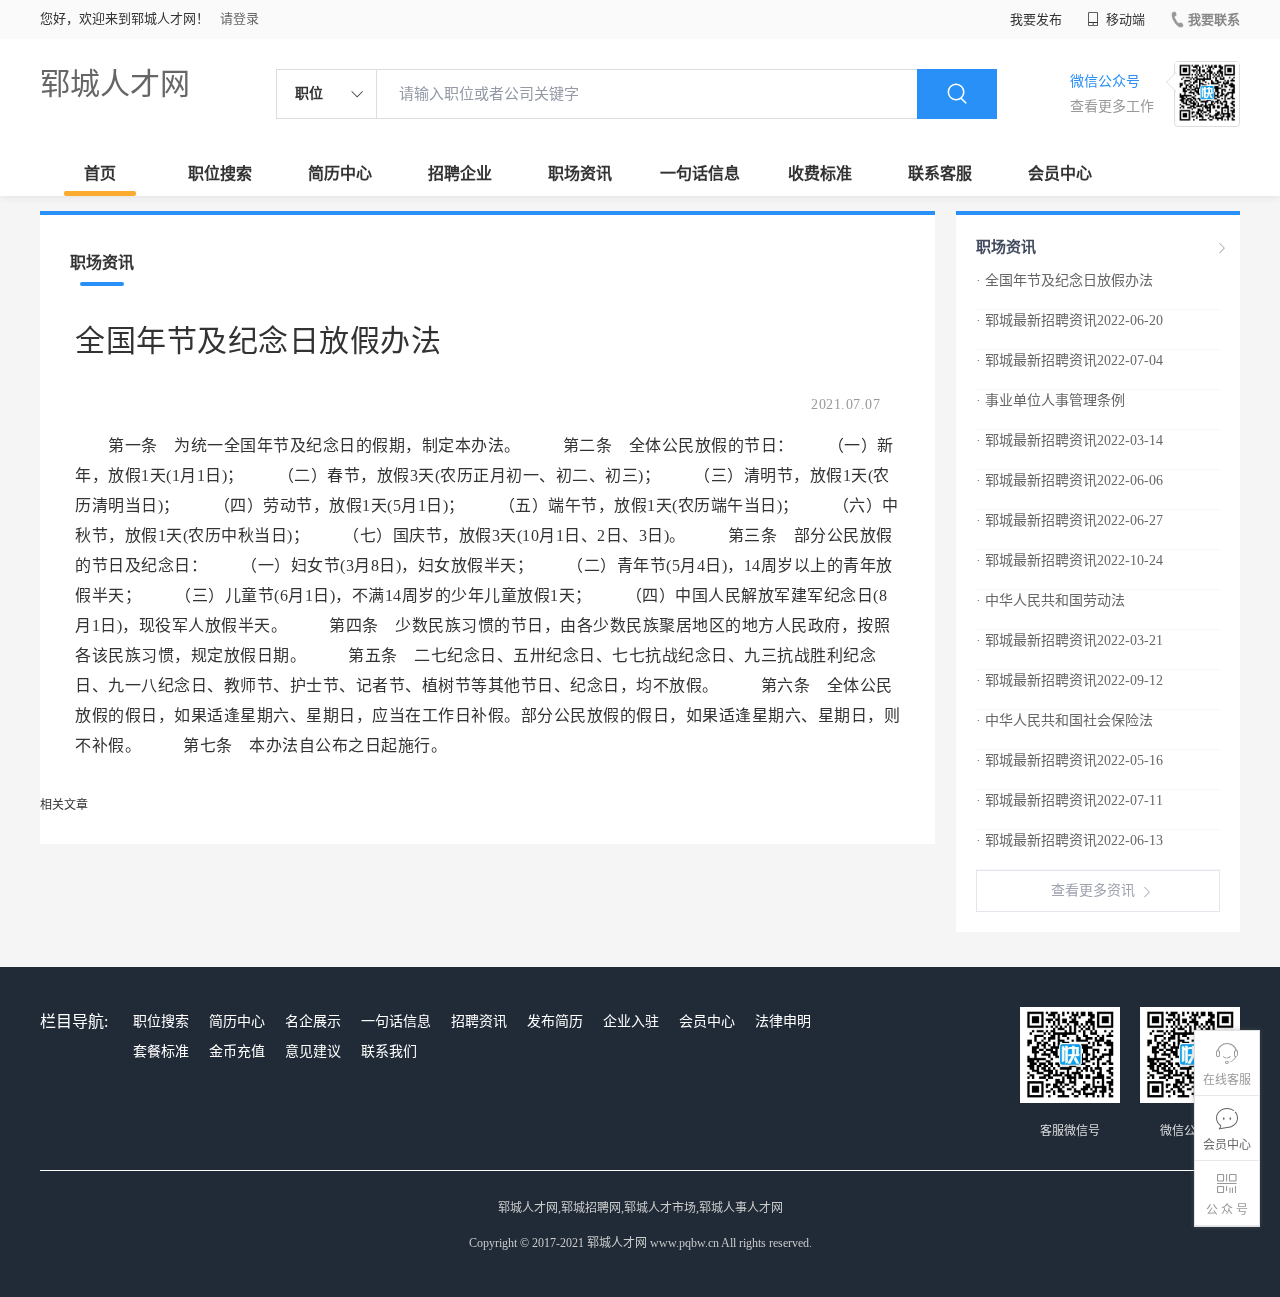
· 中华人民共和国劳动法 (1050, 600)
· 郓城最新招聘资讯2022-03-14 (1069, 440)
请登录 (239, 18)
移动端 (1124, 19)
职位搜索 (220, 173)
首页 (100, 173)
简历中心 (340, 173)
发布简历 (555, 1021)
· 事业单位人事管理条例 (1050, 400)
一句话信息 (700, 173)
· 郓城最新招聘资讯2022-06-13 (1069, 840)
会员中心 (1060, 173)
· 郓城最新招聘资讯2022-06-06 (1069, 480)
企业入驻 (631, 1021)
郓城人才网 (115, 83)
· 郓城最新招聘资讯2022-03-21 (1069, 640)
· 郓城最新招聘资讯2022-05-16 (1069, 760)
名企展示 (313, 1021)
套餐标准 (161, 1051)
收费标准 (820, 173)
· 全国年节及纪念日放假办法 (1064, 280)
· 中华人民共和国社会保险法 (1064, 720)
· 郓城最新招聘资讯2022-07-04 (1069, 360)
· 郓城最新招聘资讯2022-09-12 (1069, 680)
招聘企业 (460, 173)
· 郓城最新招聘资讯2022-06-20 (1069, 320)
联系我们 (389, 1051)
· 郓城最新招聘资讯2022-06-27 (1069, 520)
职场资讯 (580, 173)
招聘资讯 (479, 1021)
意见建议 (313, 1051)
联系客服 (940, 173)
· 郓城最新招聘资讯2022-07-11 (1069, 800)
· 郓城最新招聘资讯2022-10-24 (1069, 560)
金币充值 (237, 1051)
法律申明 (783, 1021)
